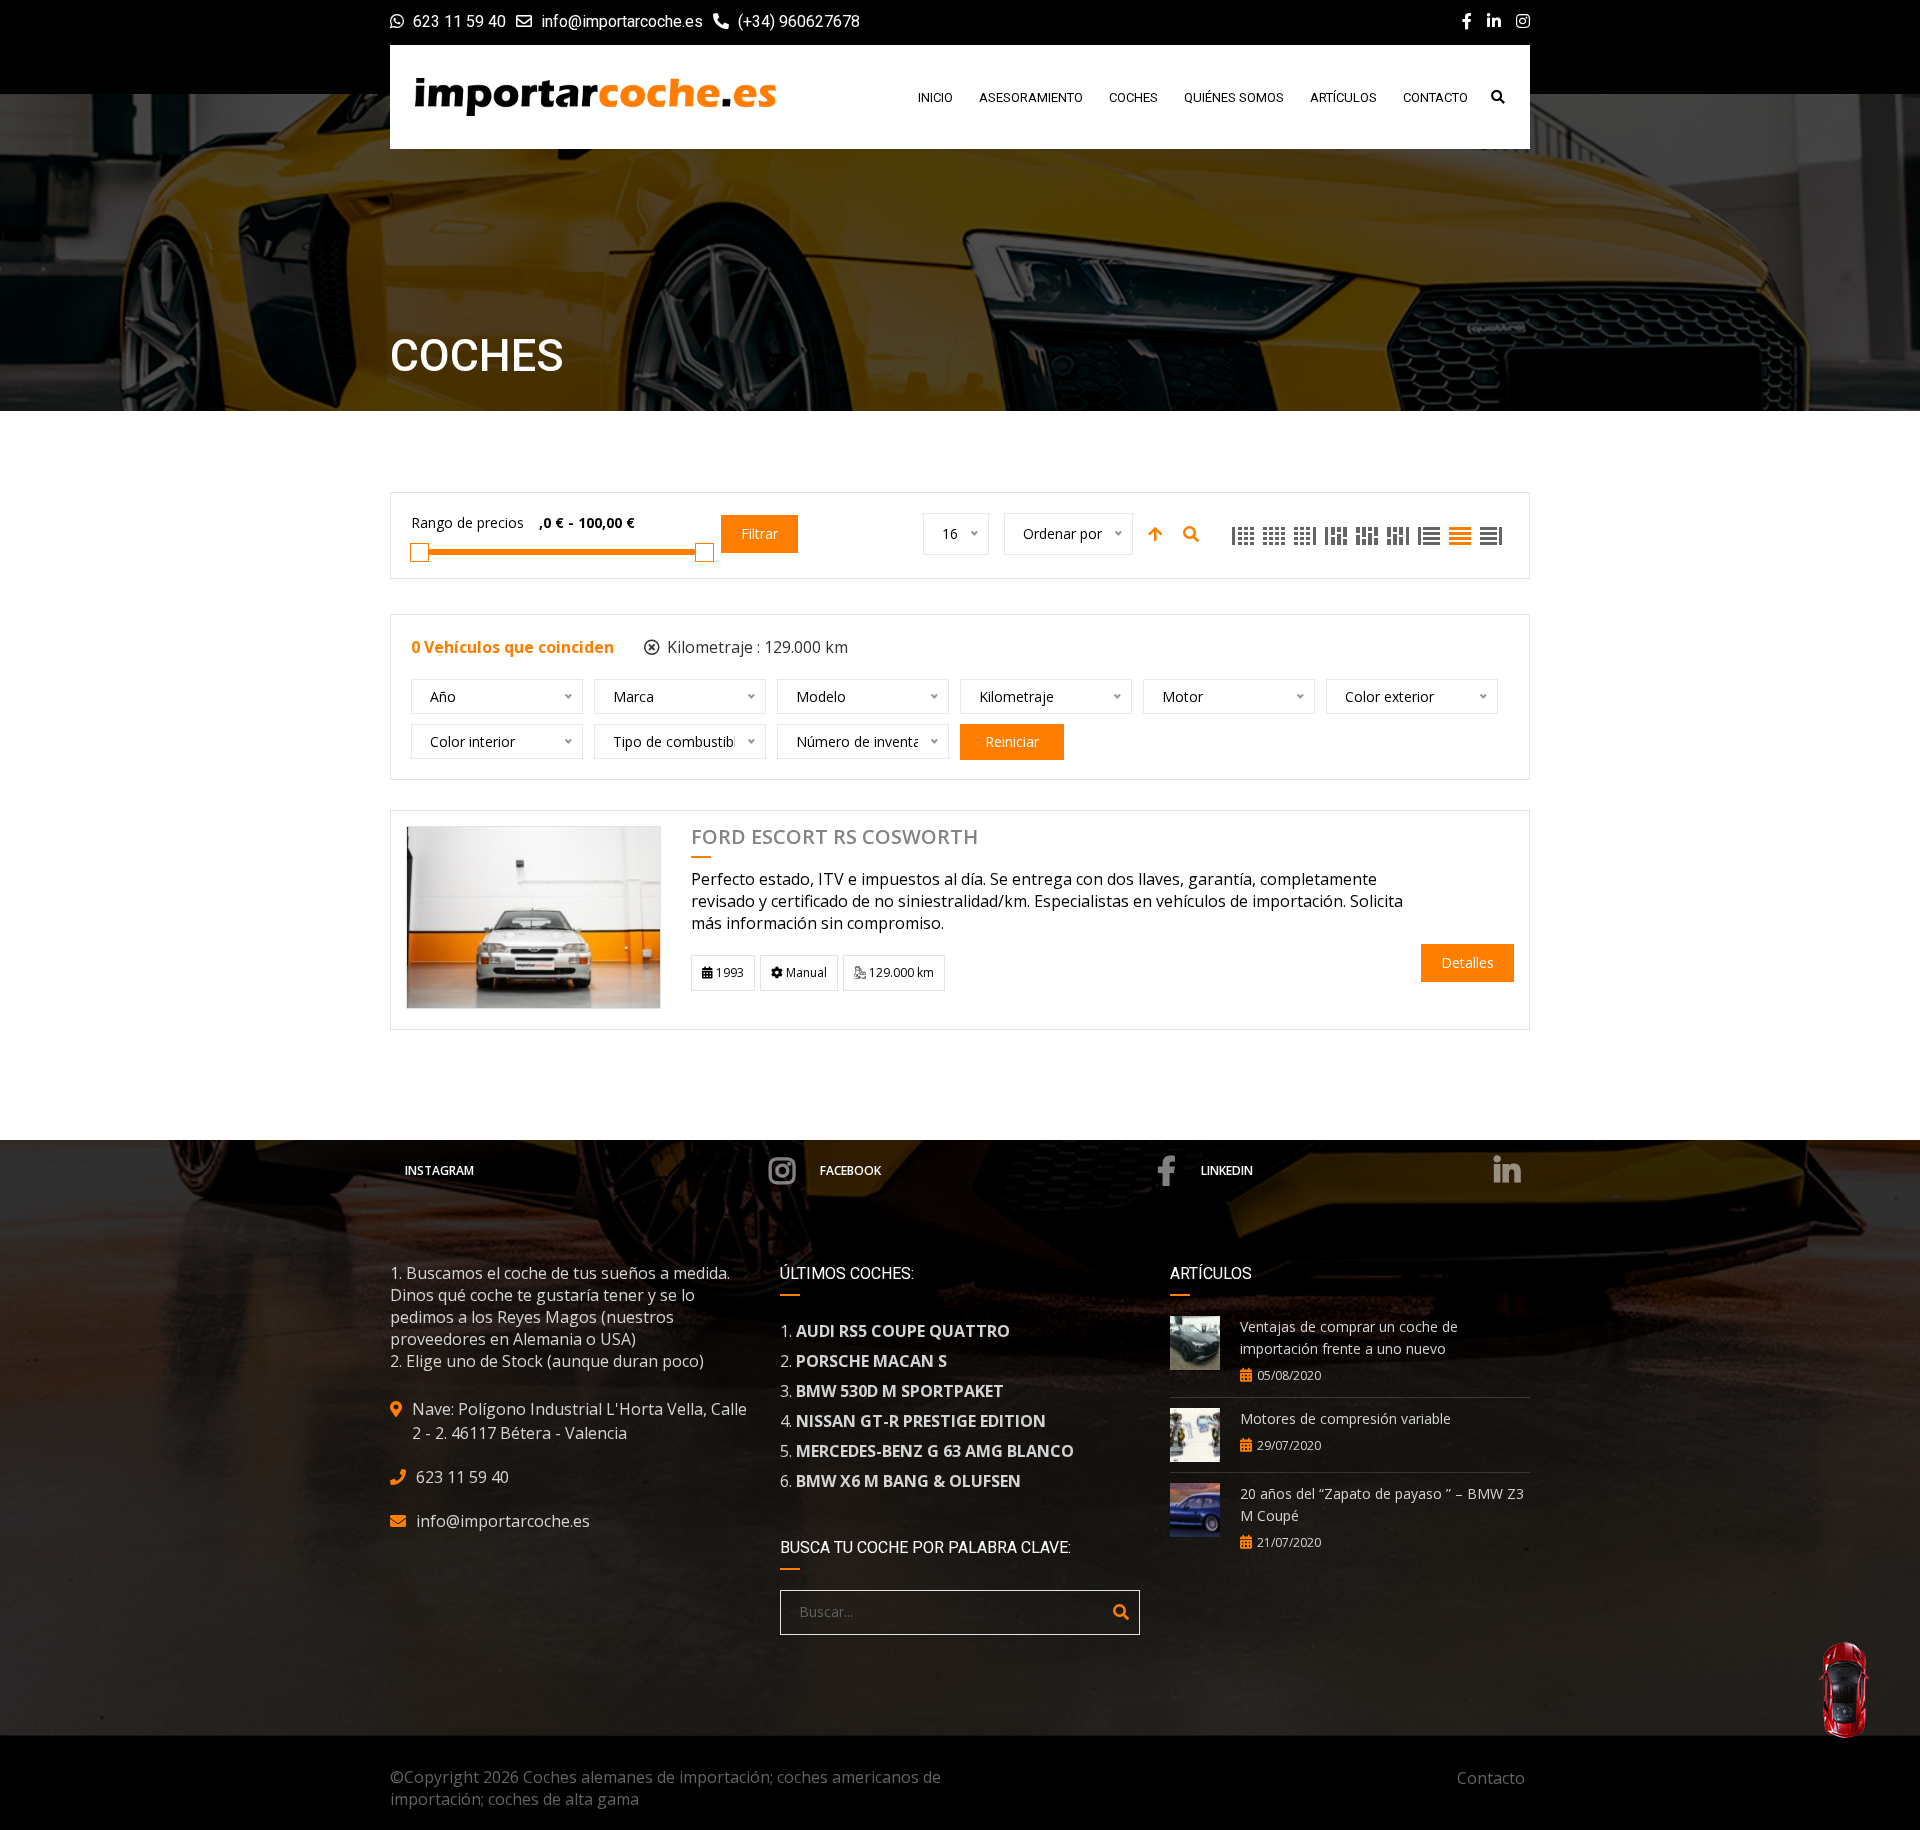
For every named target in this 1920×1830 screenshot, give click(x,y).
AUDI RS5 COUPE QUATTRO (903, 1331)
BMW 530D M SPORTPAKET (900, 1391)
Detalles (1467, 962)
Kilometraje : (755, 647)
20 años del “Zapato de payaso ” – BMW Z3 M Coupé (1382, 1504)
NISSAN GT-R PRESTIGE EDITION (921, 1421)
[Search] (1121, 1612)
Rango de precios (467, 522)
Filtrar (759, 533)
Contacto (1491, 1778)
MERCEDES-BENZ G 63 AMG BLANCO (935, 1451)
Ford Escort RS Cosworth (834, 838)
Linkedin (1227, 1170)
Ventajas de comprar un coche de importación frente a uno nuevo (1349, 1337)
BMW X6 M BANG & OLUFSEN (908, 1481)
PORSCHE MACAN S (871, 1361)
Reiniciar (1012, 741)
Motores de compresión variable (1345, 1418)
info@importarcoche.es (622, 21)
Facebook (850, 1170)
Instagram (439, 1170)
